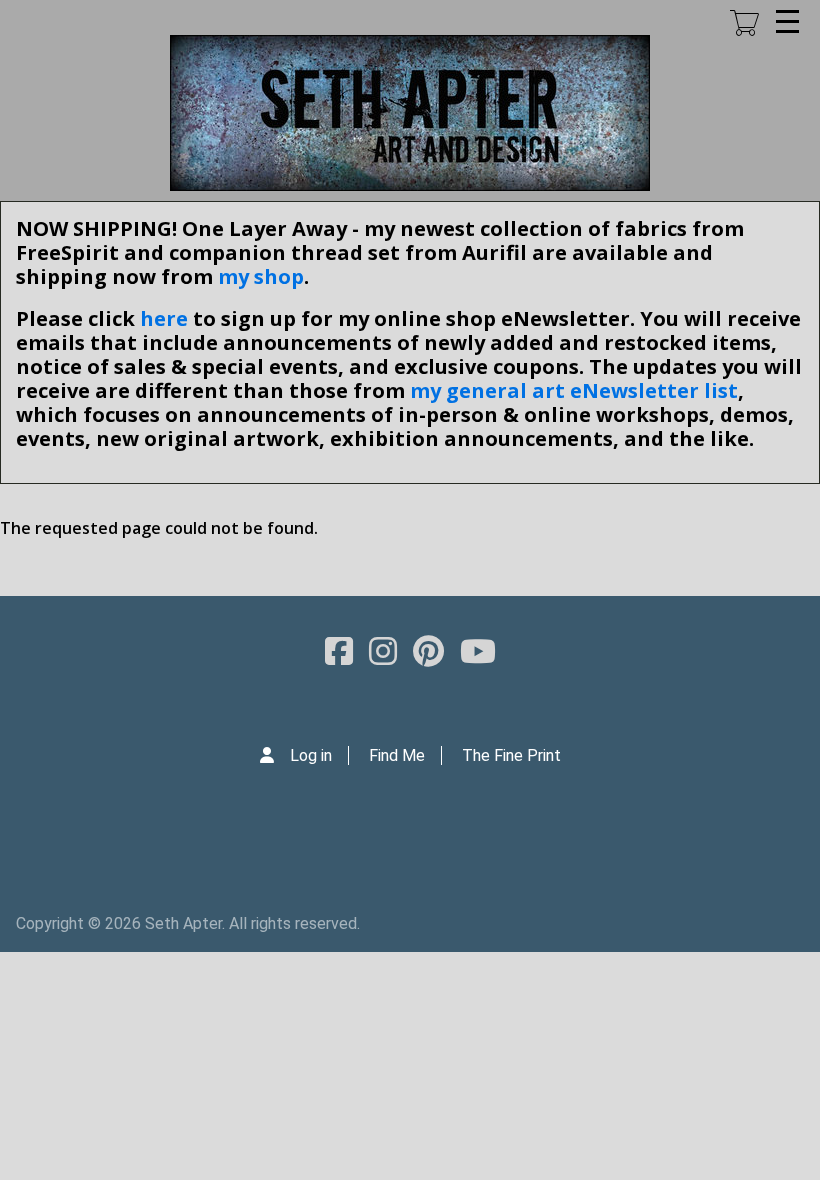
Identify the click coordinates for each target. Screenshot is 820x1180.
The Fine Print (511, 755)
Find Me (397, 755)
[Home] (410, 113)
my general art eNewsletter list (574, 390)
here (164, 318)
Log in (311, 755)
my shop (261, 276)
